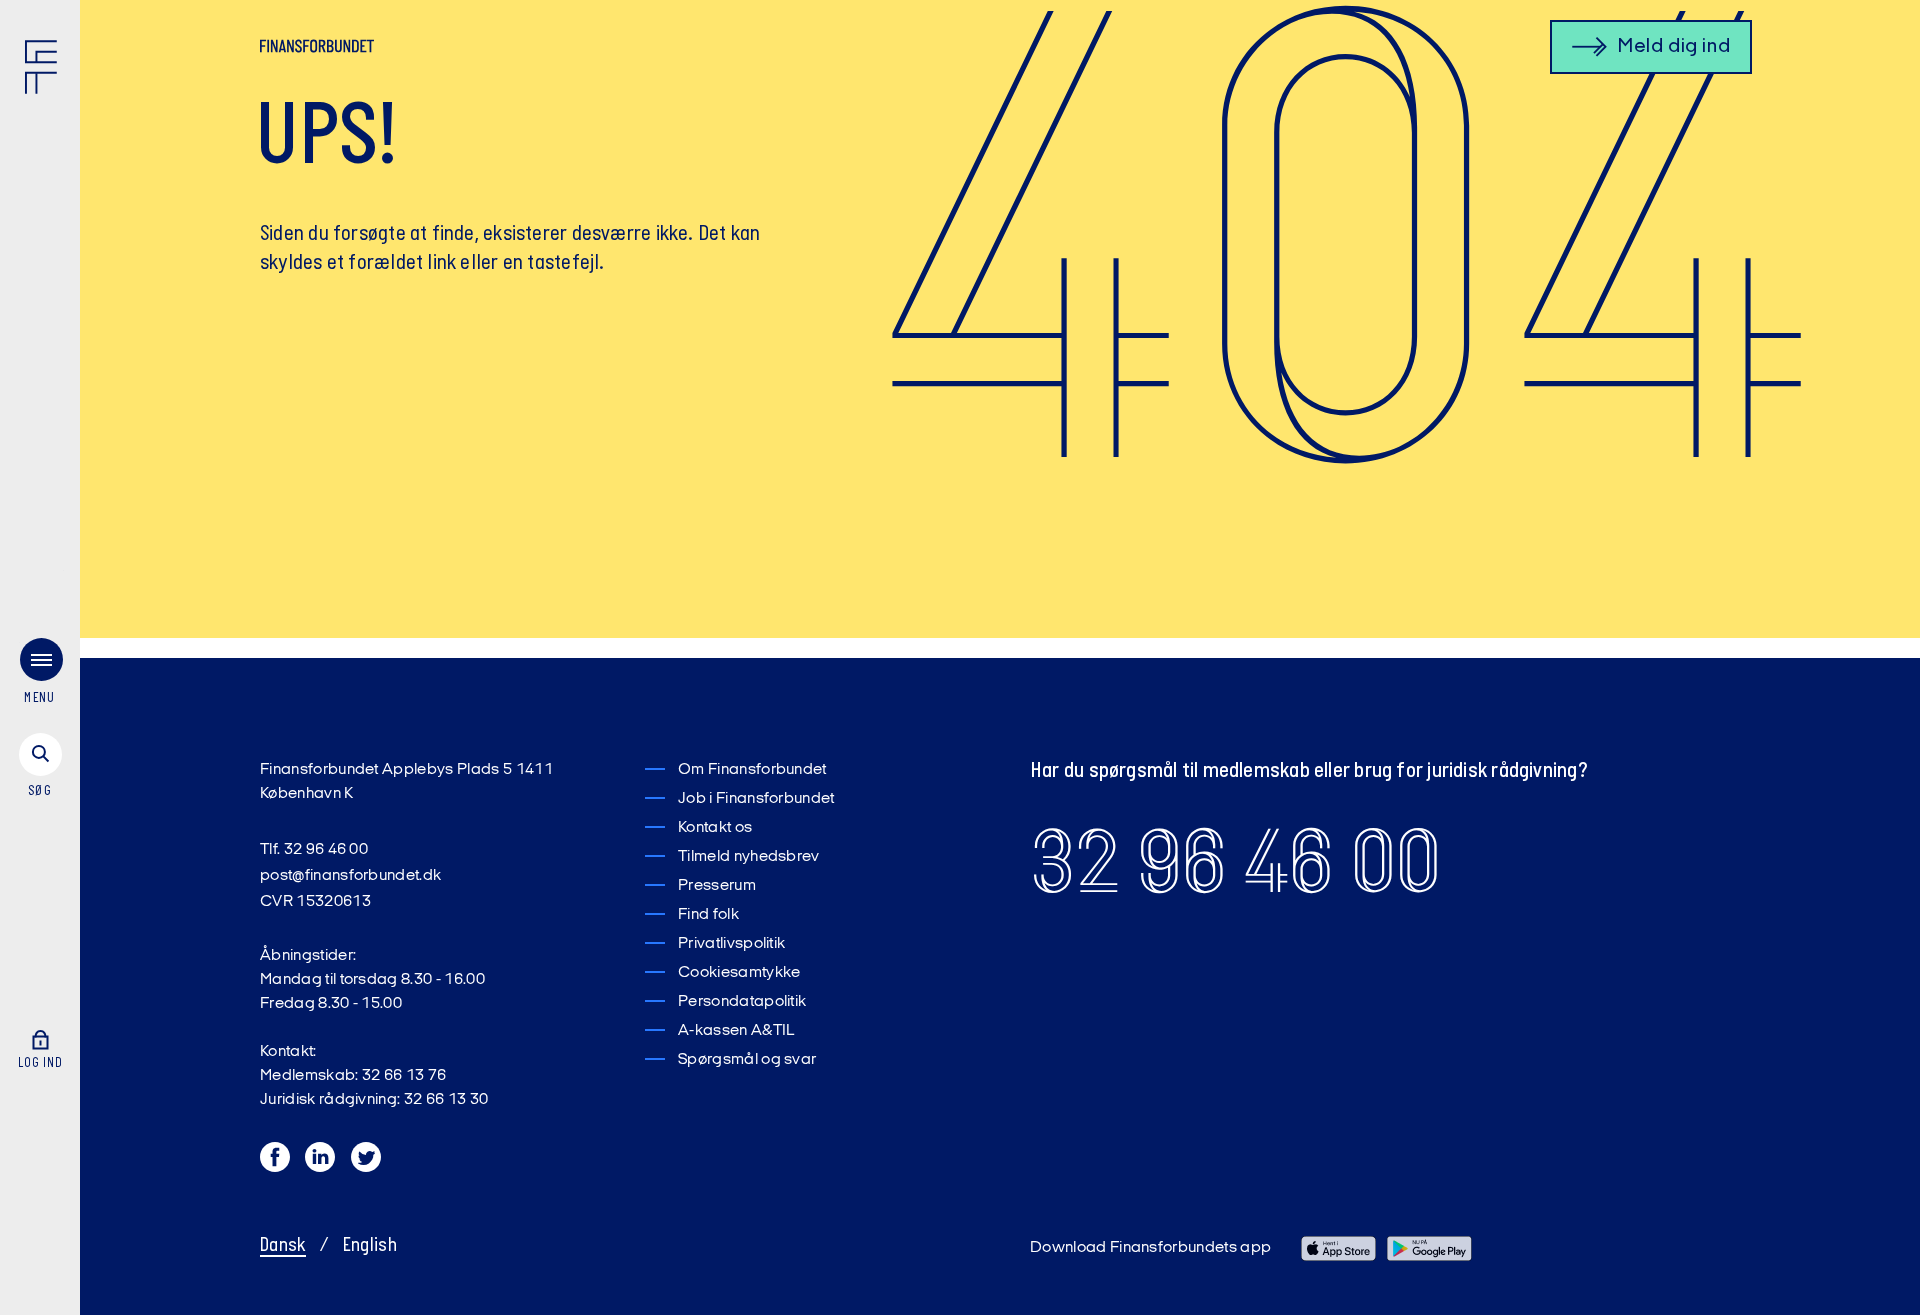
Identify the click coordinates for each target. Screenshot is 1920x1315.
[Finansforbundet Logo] (45, 71)
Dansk (283, 1246)
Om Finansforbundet (752, 770)
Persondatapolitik (742, 1002)
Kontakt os (715, 828)
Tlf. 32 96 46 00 (314, 850)
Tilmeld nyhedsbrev (749, 857)
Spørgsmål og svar (747, 1060)
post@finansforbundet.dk (350, 876)
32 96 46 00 (1235, 862)
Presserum (717, 886)
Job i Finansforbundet (756, 799)
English (370, 1246)
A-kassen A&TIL (736, 1031)
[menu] (40, 675)
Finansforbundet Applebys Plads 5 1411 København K (406, 782)
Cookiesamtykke (739, 973)
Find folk (708, 915)
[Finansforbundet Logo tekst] (317, 50)
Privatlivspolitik (731, 944)
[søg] (40, 767)
